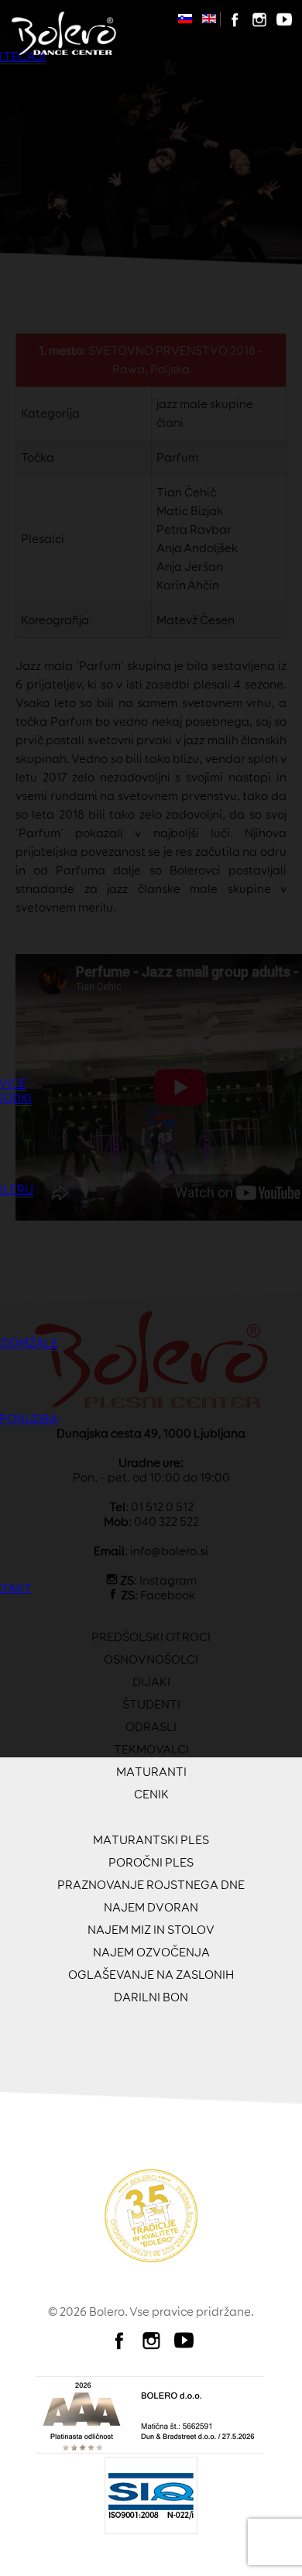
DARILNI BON (151, 1997)
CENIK (151, 1794)
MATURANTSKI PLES (151, 1840)
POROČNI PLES (151, 1862)
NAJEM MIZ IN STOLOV (151, 1930)
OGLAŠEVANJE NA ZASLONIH (151, 1975)
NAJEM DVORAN (151, 1907)
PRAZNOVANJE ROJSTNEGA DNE (151, 1885)
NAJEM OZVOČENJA (151, 1952)
